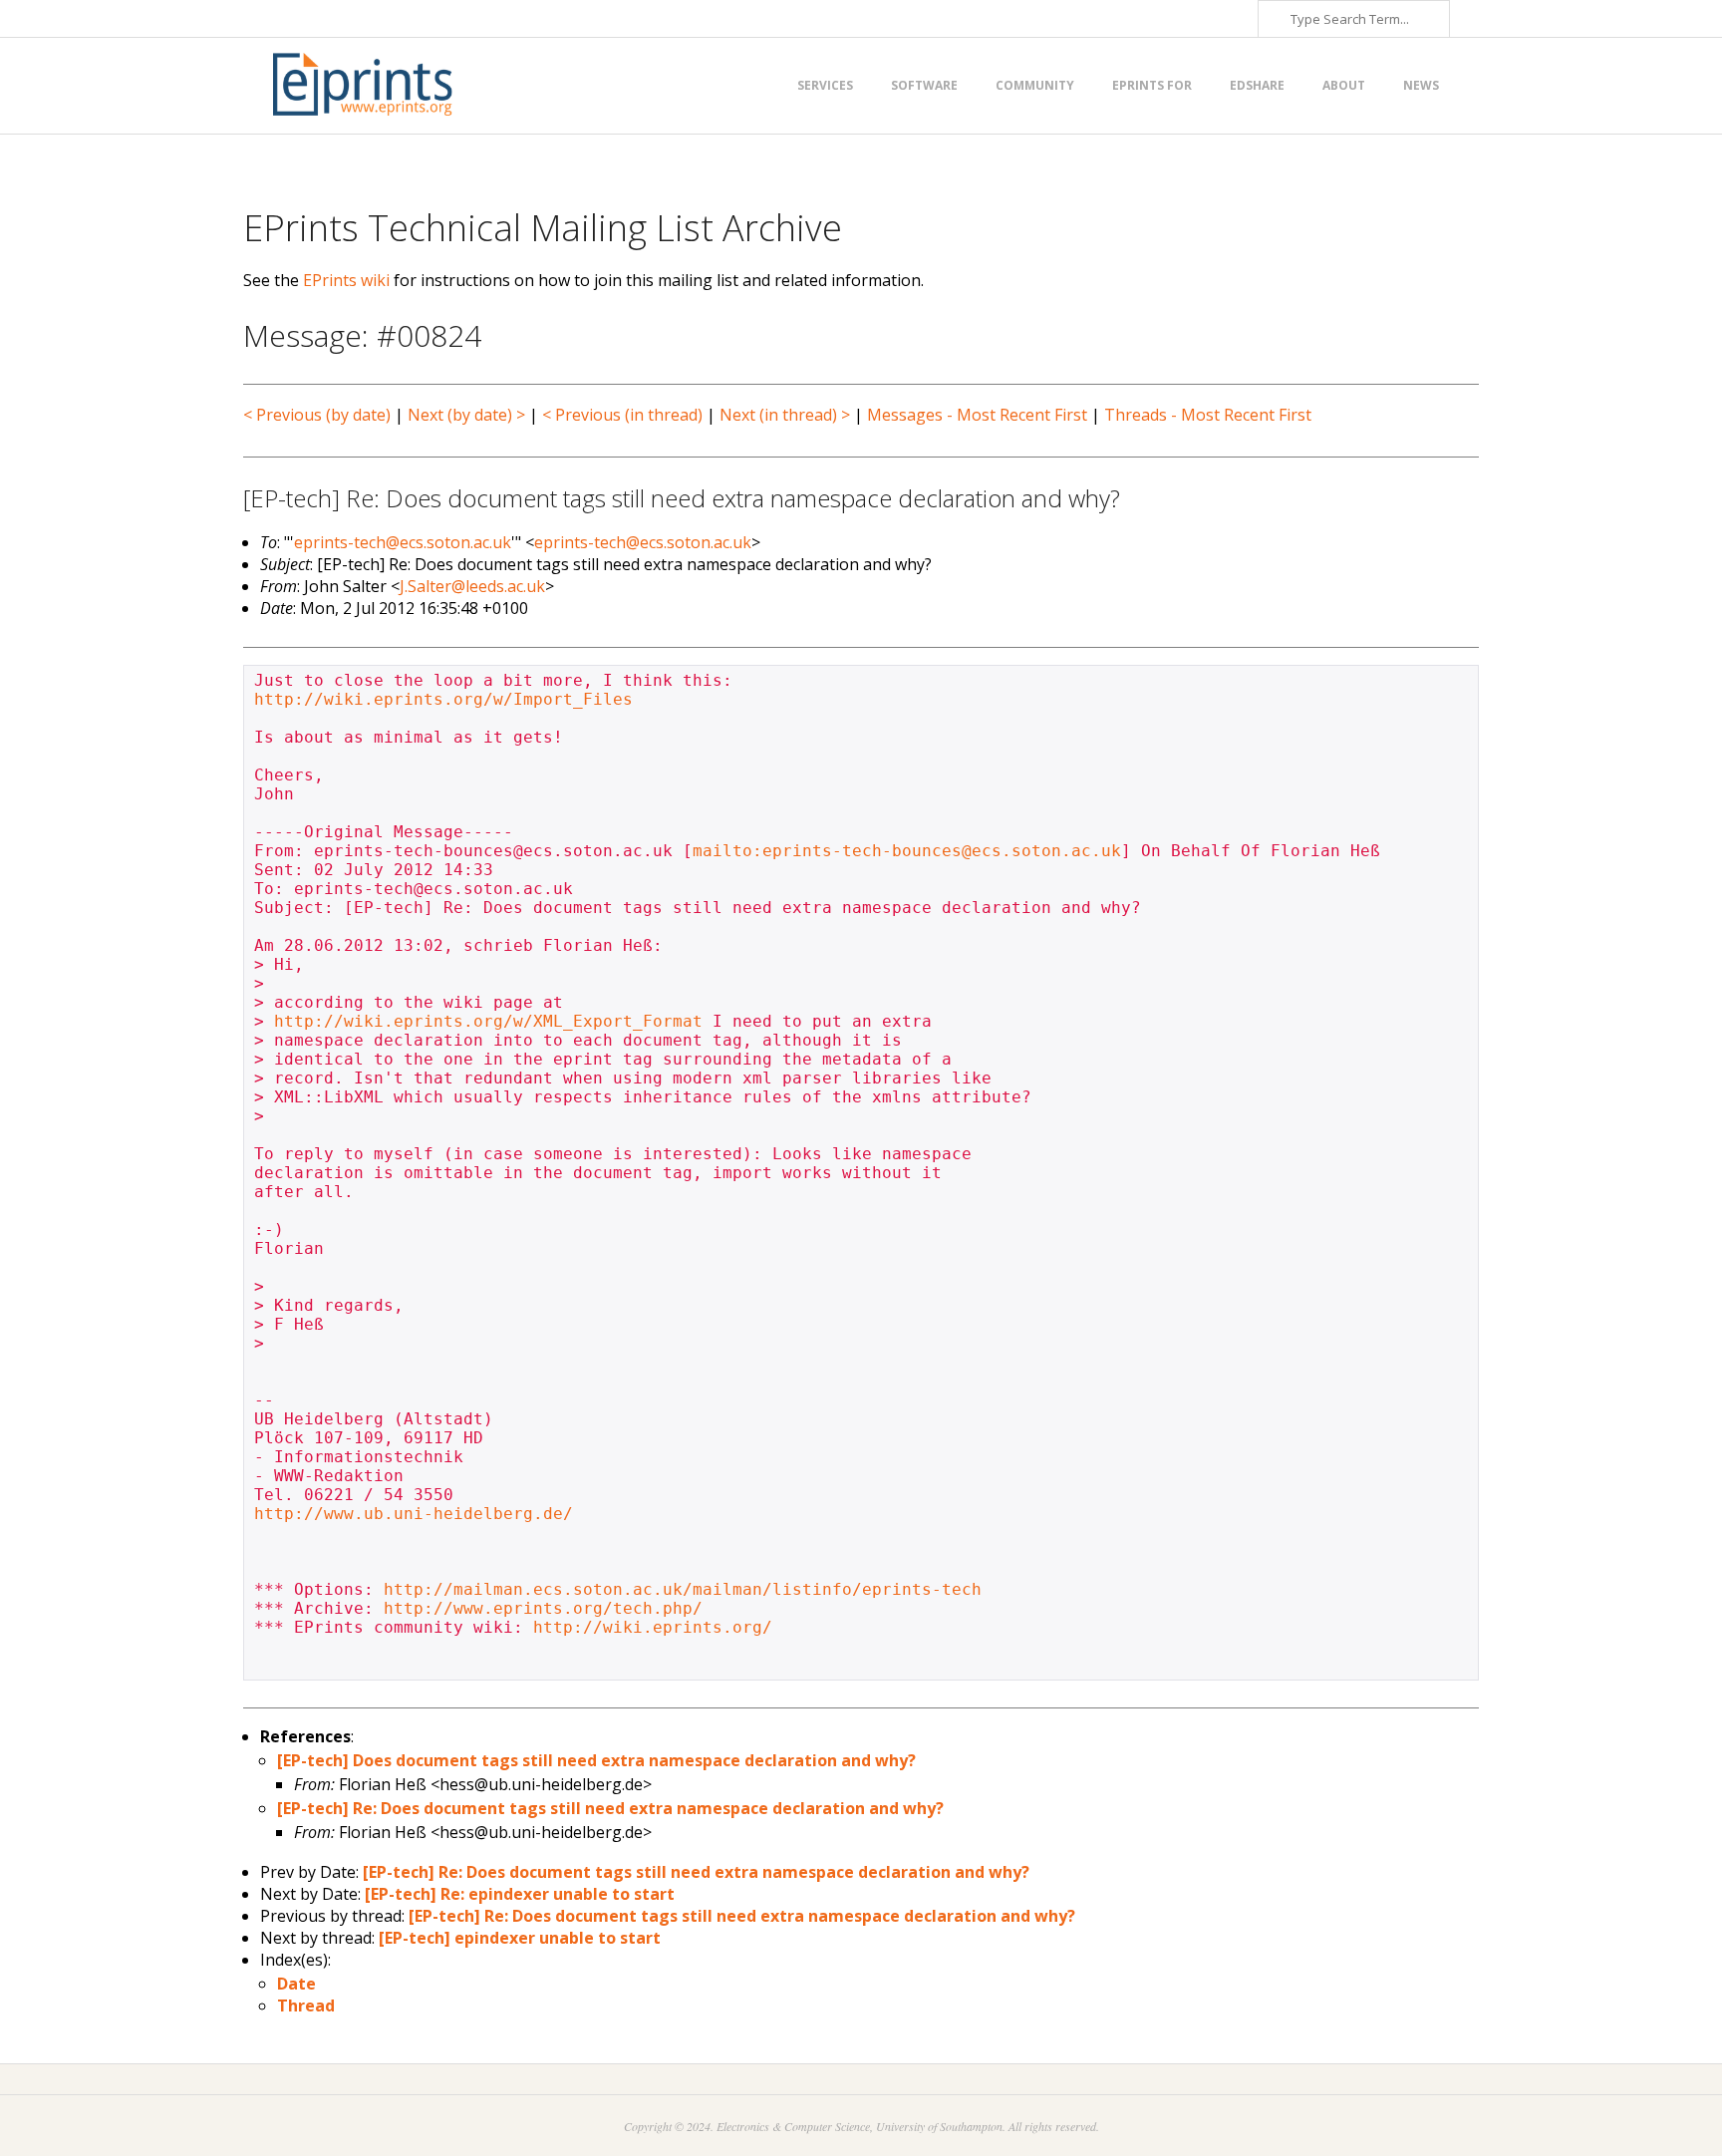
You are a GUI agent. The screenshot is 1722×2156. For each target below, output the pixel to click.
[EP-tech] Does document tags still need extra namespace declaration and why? (596, 1760)
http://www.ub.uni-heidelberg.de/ (414, 1514)
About (1344, 85)
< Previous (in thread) (622, 415)
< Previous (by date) (317, 415)
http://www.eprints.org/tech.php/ (543, 1608)
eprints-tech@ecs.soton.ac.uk (403, 542)
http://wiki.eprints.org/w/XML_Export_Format (488, 1021)
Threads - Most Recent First (1208, 415)
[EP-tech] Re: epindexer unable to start (520, 1894)
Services (825, 85)
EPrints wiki (346, 280)
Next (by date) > (466, 415)
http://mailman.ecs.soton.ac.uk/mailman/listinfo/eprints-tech (683, 1589)
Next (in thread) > (785, 415)
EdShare (1257, 85)
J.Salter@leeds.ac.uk (472, 586)
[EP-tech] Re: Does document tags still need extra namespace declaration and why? (610, 1808)
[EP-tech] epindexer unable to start (520, 1938)
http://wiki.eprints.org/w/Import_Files (443, 699)
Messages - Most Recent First (977, 415)
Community (1035, 85)
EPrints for (1152, 85)
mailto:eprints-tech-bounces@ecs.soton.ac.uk (907, 851)
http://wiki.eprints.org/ (653, 1627)
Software (924, 85)
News (1421, 85)
